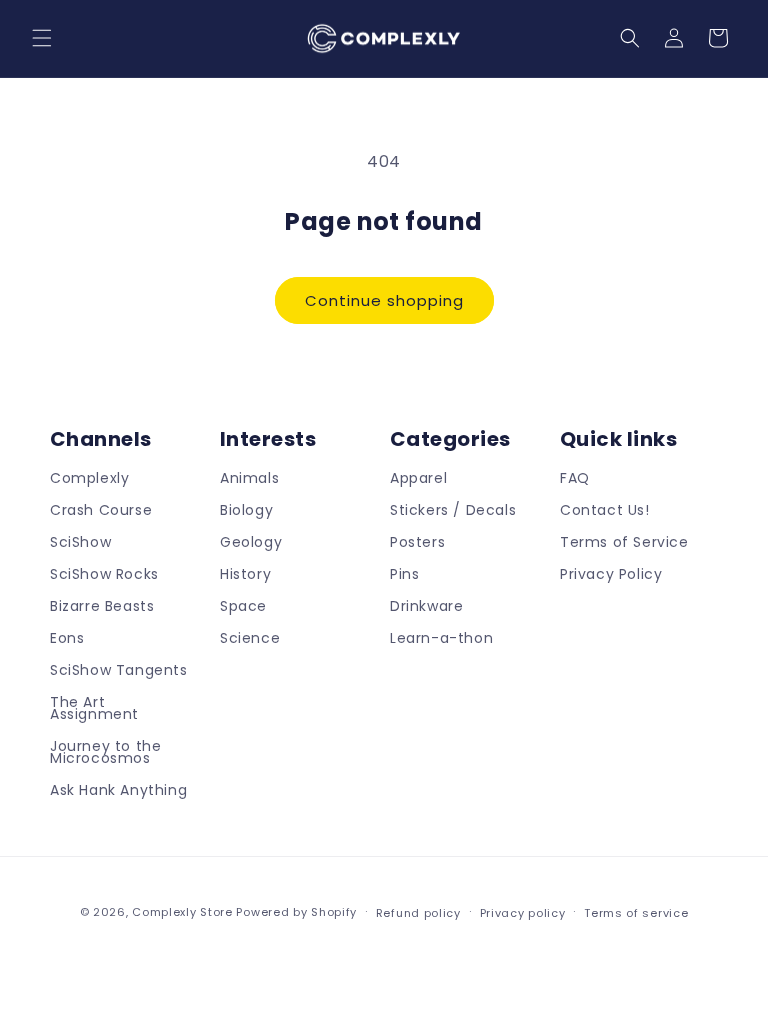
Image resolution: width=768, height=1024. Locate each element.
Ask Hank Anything (118, 790)
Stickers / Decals (453, 510)
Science (250, 638)
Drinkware (426, 606)
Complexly (89, 480)
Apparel (418, 480)
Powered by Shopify (296, 912)
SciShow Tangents (119, 670)
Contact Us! (605, 510)
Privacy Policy (611, 574)
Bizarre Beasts (102, 606)
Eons (67, 638)
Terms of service (636, 913)
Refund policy (418, 913)
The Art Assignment (94, 708)
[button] (42, 38)
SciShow (80, 542)
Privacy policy (523, 913)
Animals (249, 480)
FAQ (575, 480)
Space (243, 606)
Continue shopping (384, 300)
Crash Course (101, 510)
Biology (246, 510)
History (245, 574)
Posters (417, 542)
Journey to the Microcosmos (105, 752)
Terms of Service (624, 542)
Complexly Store (182, 912)
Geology (251, 542)
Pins (404, 574)
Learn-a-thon (441, 638)
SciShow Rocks (104, 574)
